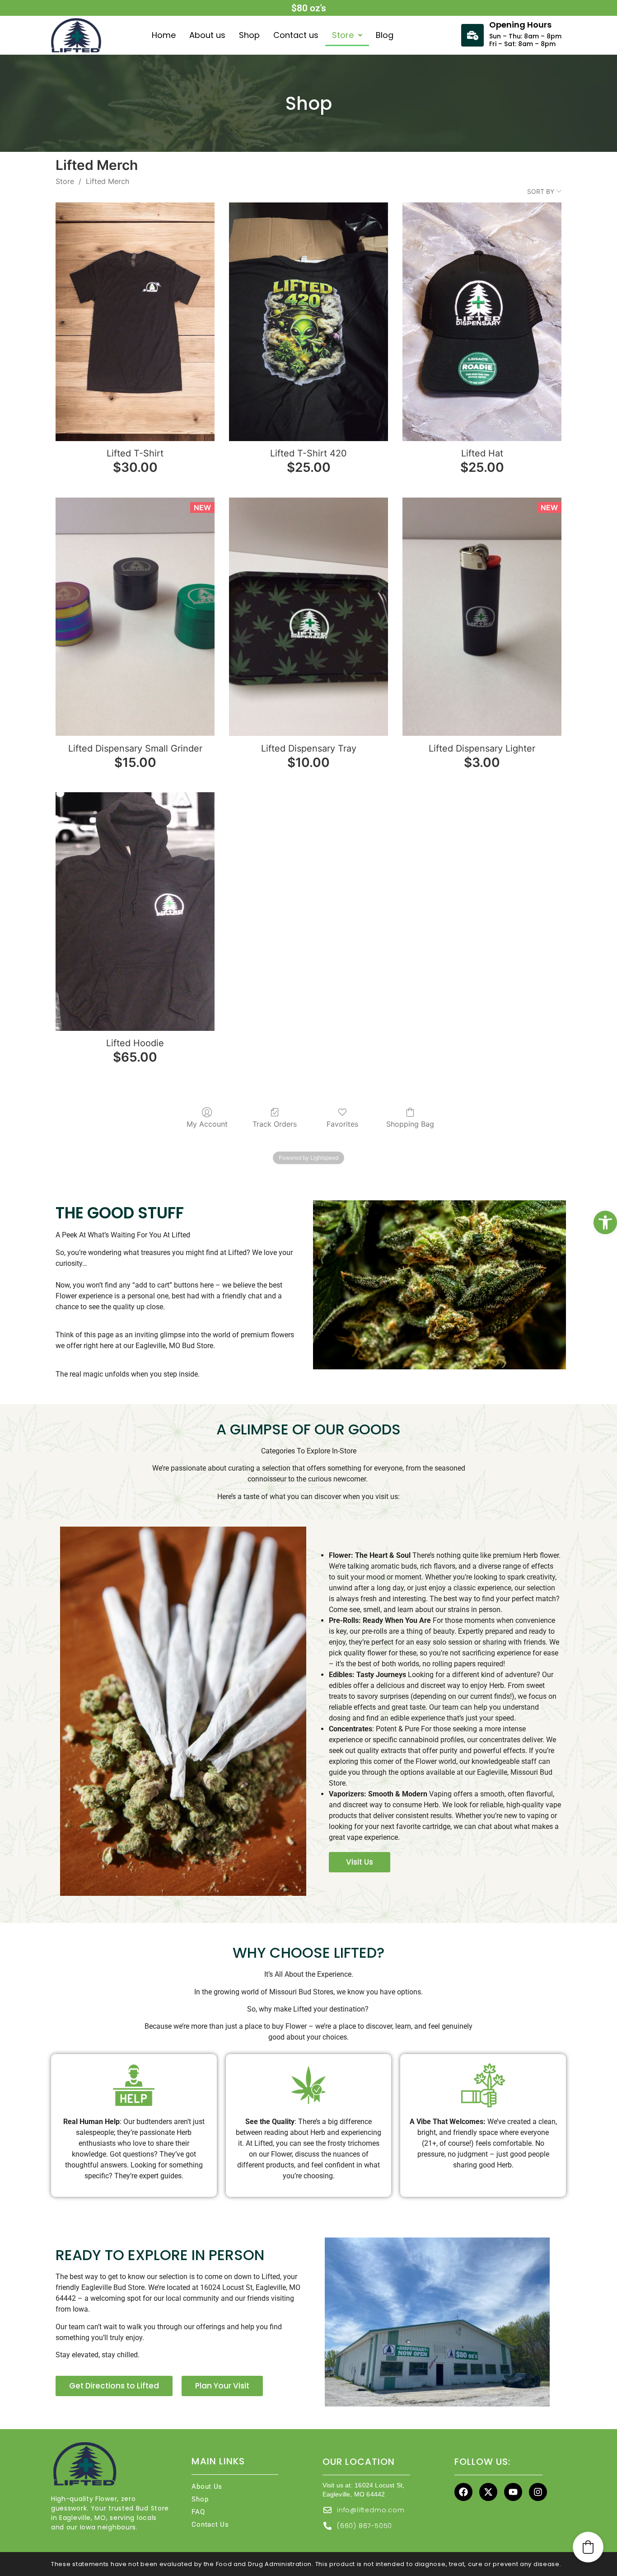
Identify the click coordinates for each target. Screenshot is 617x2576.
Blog (385, 35)
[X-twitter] (488, 2492)
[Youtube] (513, 2492)
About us (207, 35)
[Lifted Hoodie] (135, 912)
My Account (207, 1124)
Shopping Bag (410, 1124)
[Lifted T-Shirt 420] (308, 322)
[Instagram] (538, 2492)
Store (343, 35)
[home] (79, 35)
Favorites (342, 1124)
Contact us (296, 35)
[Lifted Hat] (482, 322)
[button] (605, 1222)
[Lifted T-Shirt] (135, 322)
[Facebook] (463, 2492)
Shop (249, 35)
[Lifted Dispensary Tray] (308, 617)
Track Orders (275, 1124)
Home (164, 35)
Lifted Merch (108, 181)
